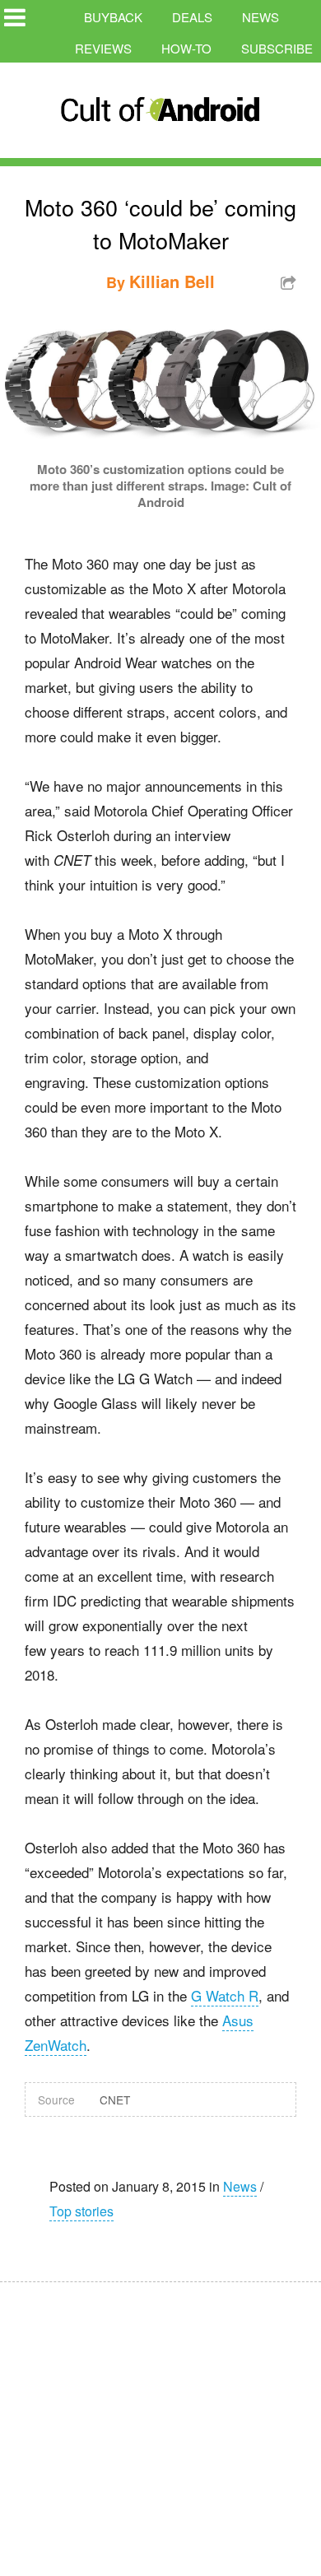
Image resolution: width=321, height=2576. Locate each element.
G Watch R (225, 1995)
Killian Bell (172, 281)
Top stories (81, 2211)
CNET (115, 2099)
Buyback (113, 17)
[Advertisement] (156, 2418)
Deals (192, 17)
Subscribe (277, 48)
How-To (186, 48)
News (261, 17)
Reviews (103, 48)
